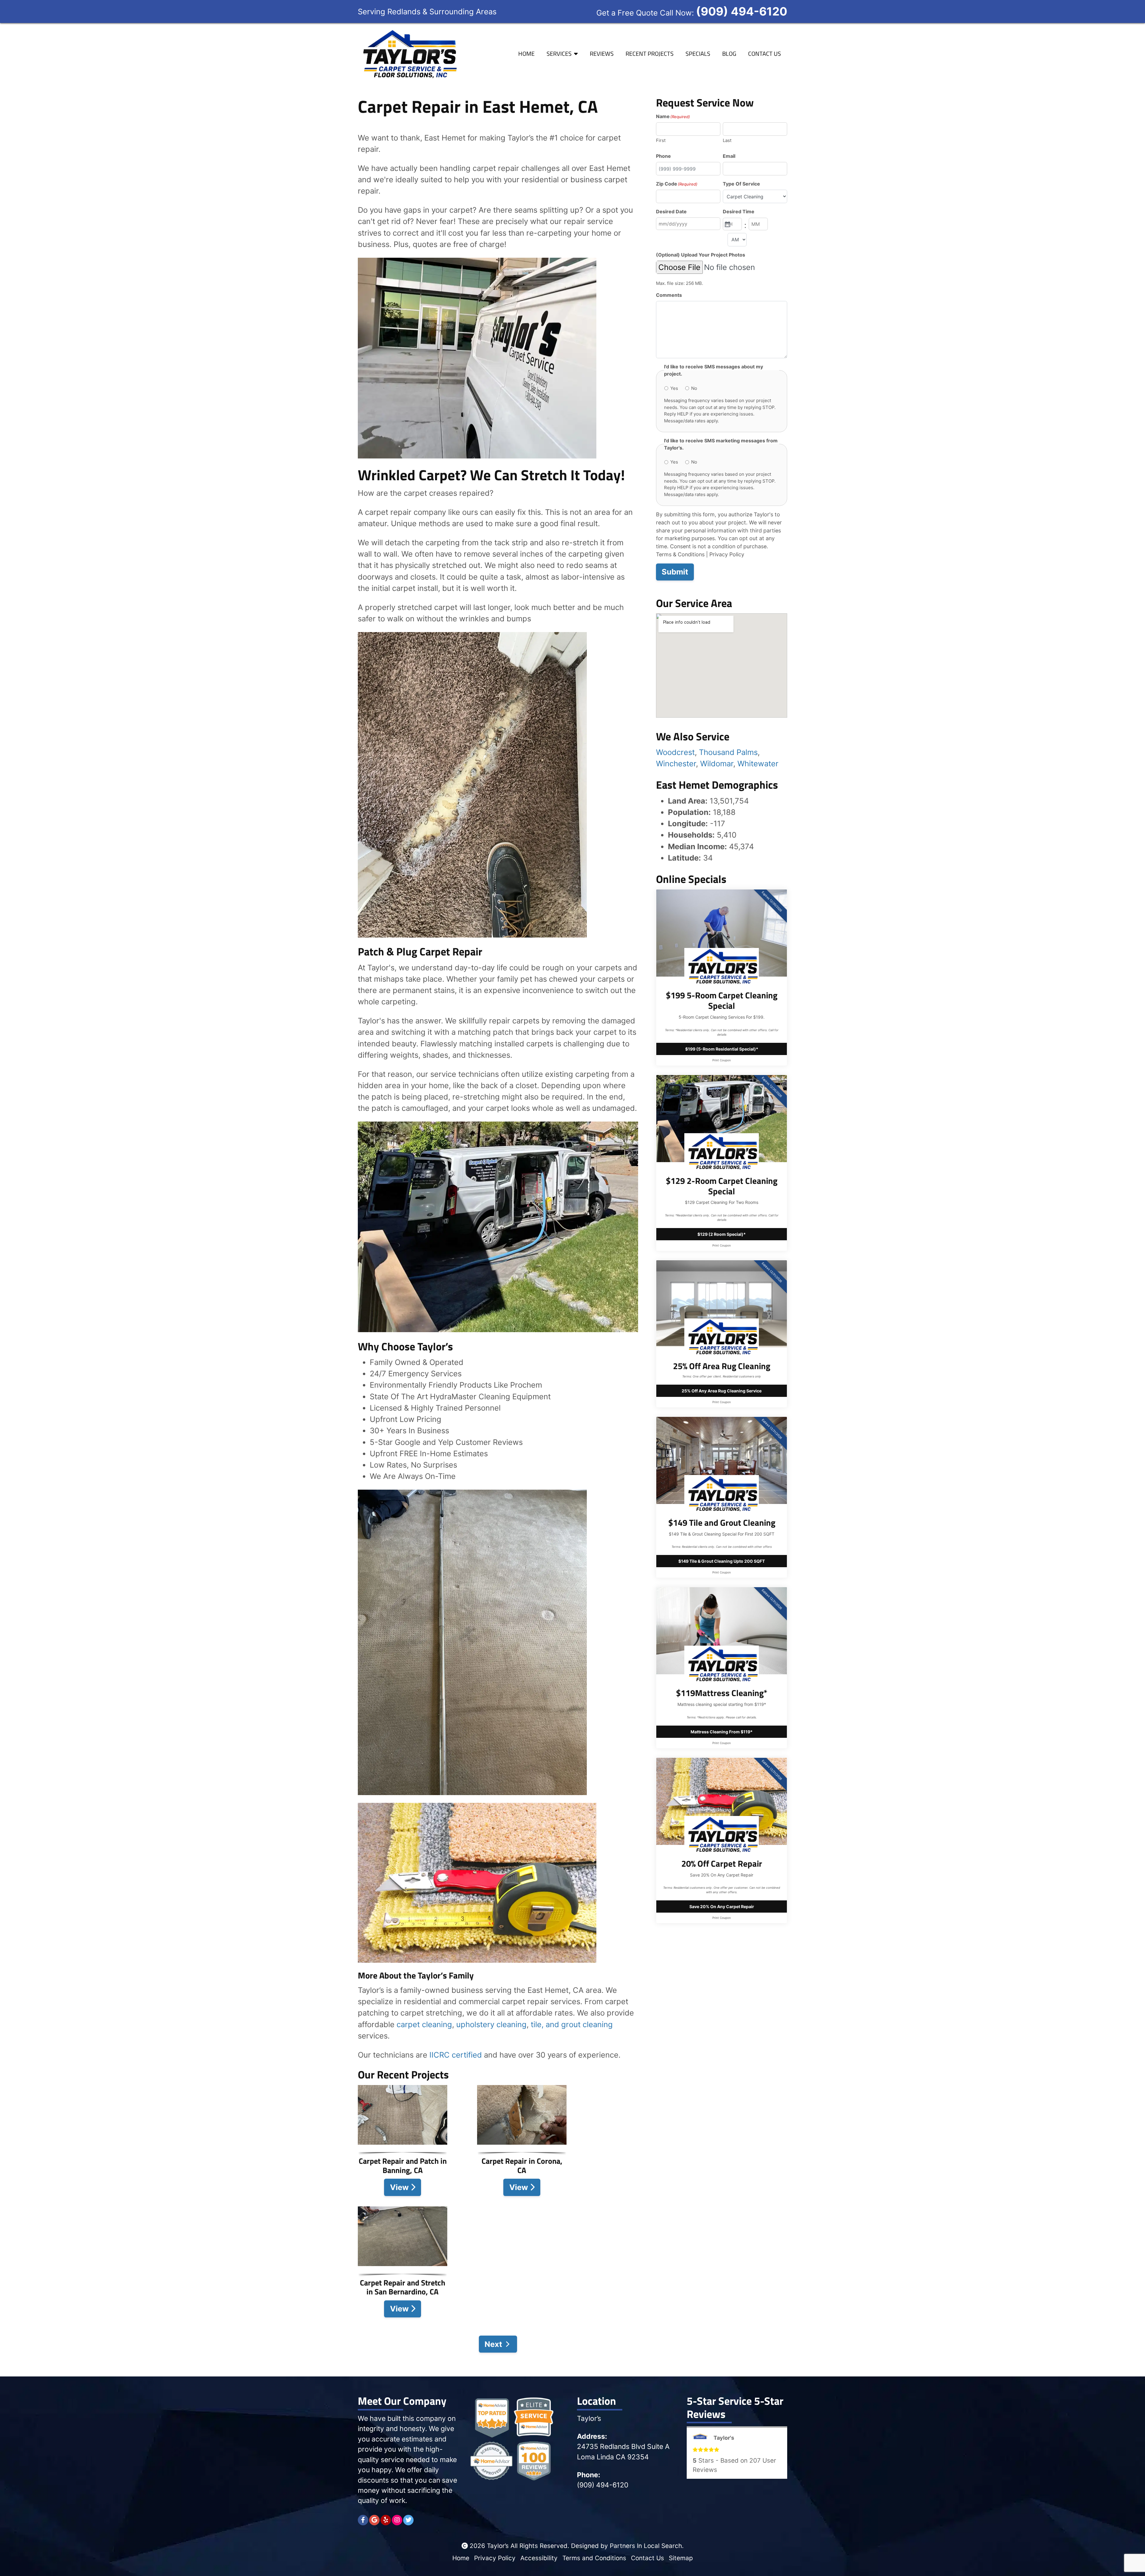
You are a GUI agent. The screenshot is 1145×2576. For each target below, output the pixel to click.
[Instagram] (397, 2520)
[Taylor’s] (408, 53)
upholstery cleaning (491, 2024)
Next (493, 2344)
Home (526, 54)
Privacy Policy (727, 554)
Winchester (676, 763)
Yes (674, 388)
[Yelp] (386, 2520)
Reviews (602, 54)
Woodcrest (675, 752)
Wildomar (717, 763)
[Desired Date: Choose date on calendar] (727, 224)
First (661, 140)
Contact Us (765, 54)
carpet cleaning (424, 2024)
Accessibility (539, 2558)
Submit (675, 572)
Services (559, 54)
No (694, 388)
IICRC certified (456, 2055)
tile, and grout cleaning (572, 2024)
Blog (729, 54)
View (400, 2187)
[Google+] (374, 2520)
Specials (698, 54)
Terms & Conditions (680, 554)
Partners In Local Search (646, 2546)
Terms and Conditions (594, 2558)
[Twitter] (408, 2520)
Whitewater (758, 763)
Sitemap (681, 2558)
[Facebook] (363, 2520)
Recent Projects (650, 54)
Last (727, 140)
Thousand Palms (728, 752)
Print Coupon (722, 1060)
